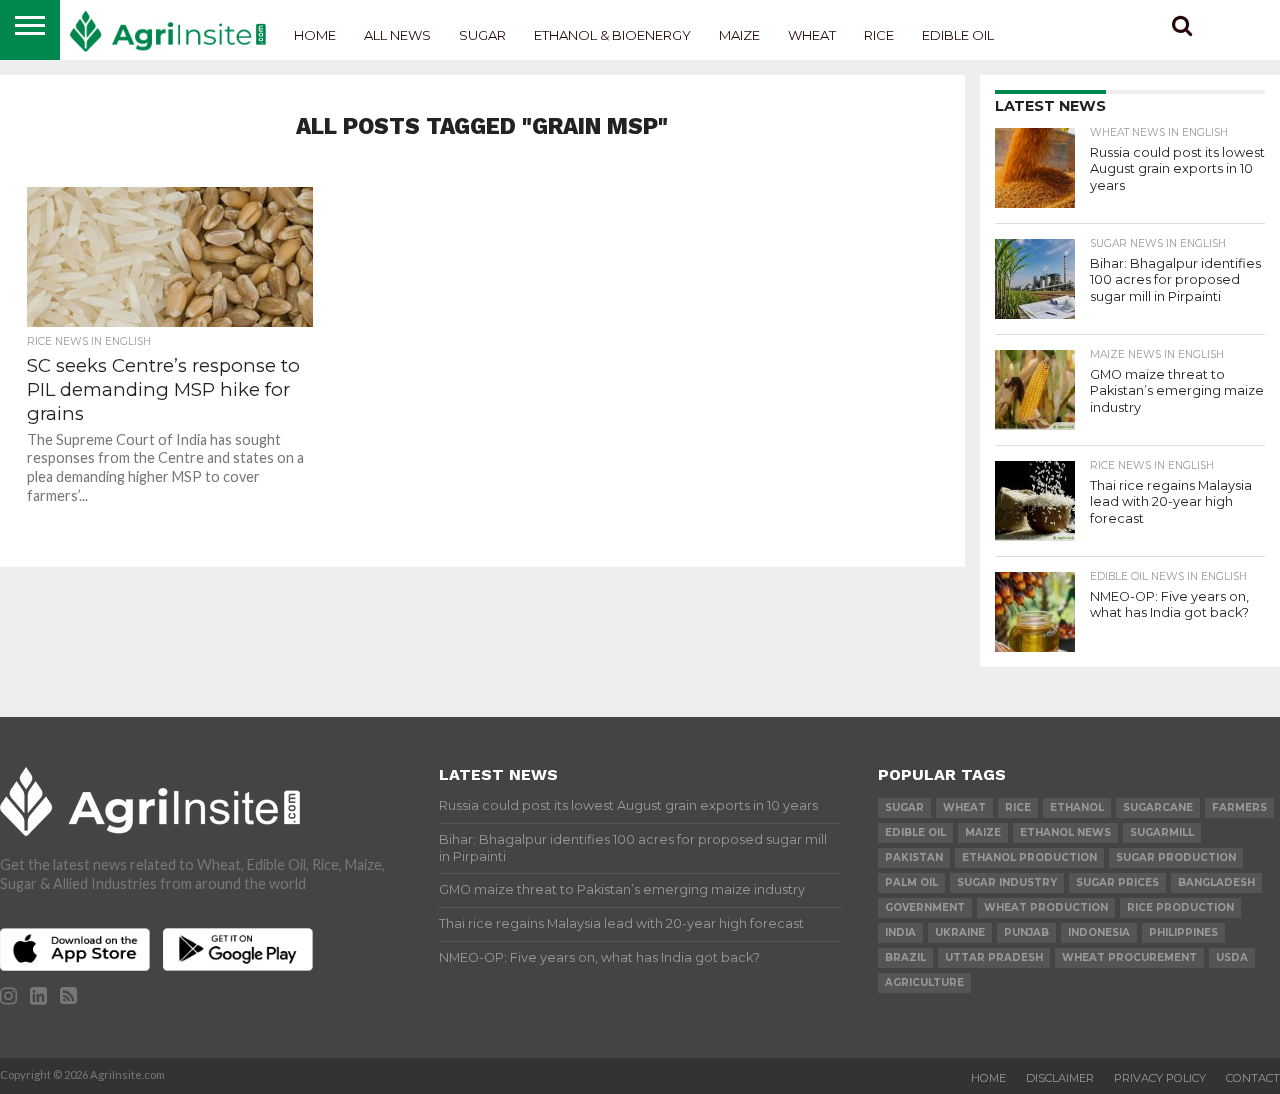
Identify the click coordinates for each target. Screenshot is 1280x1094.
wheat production (1046, 907)
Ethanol (1077, 807)
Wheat (812, 35)
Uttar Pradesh (994, 957)
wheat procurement (1129, 957)
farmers (1239, 807)
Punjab (1026, 932)
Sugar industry (1007, 882)
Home (315, 35)
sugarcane (1158, 807)
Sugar (482, 35)
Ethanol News (1065, 832)
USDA (1232, 957)
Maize (739, 35)
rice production (1180, 907)
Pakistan (914, 857)
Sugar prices (1117, 882)
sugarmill (1162, 832)
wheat (964, 807)
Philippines (1183, 932)
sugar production (1176, 857)
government (925, 907)
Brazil (905, 957)
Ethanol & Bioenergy (612, 35)
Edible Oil (958, 35)
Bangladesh (1216, 882)
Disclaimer (1060, 1078)
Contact (1253, 1078)
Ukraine (960, 932)
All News (397, 35)
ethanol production (1029, 857)
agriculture (924, 982)
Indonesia (1099, 932)
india (900, 932)
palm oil (911, 882)
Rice (879, 35)
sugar (904, 807)
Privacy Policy (1160, 1078)
